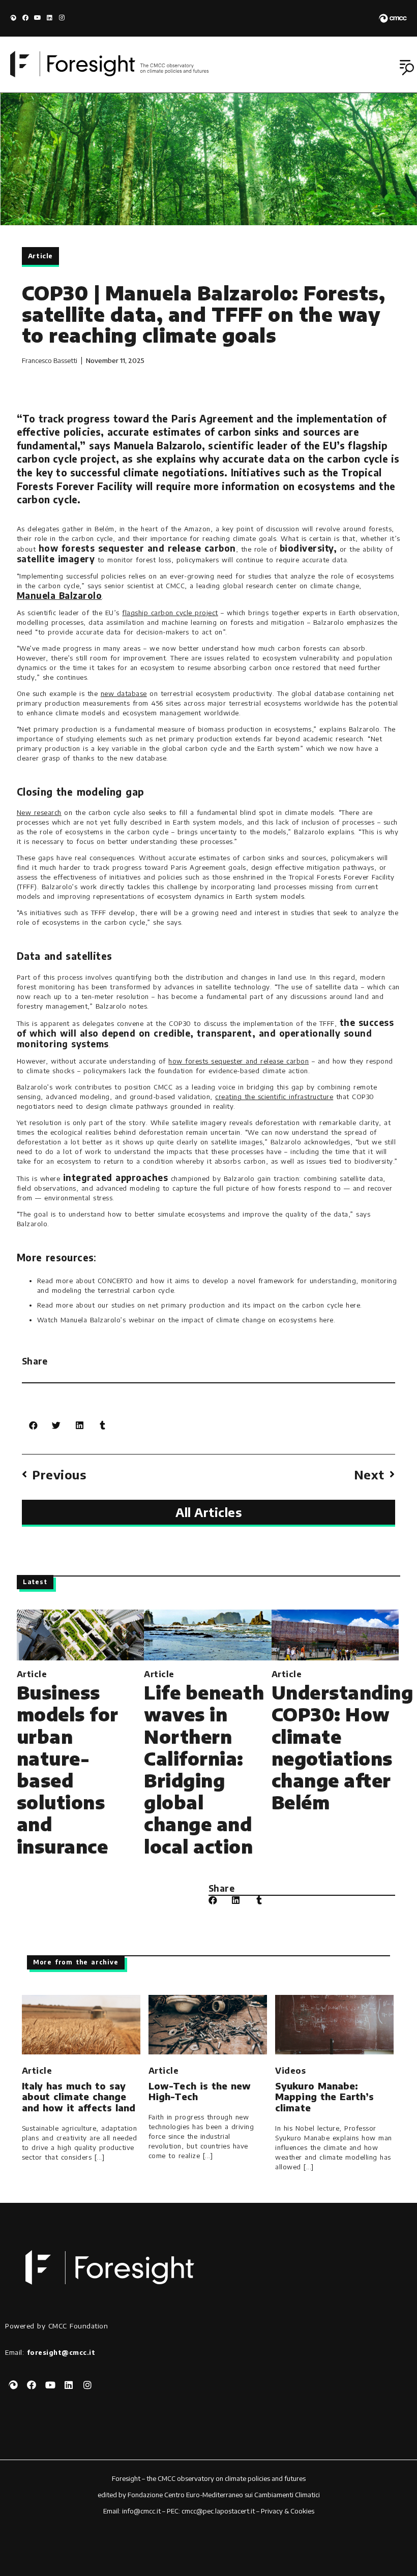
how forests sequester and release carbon (239, 1061)
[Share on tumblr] (102, 1425)
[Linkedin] (50, 18)
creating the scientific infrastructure (274, 1097)
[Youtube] (38, 18)
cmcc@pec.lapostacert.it (218, 2511)
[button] (408, 68)
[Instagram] (62, 18)
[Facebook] (25, 18)
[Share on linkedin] (80, 1425)
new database (124, 693)
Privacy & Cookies (288, 2511)
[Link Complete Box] (80, 1736)
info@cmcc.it (141, 2511)
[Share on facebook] (33, 1425)
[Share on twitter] (56, 1425)
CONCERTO (115, 1281)
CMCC (167, 2478)
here (353, 1305)
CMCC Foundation (78, 2326)
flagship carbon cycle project (170, 613)
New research (39, 812)
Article (40, 256)
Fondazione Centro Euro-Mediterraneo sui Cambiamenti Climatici (224, 2495)
